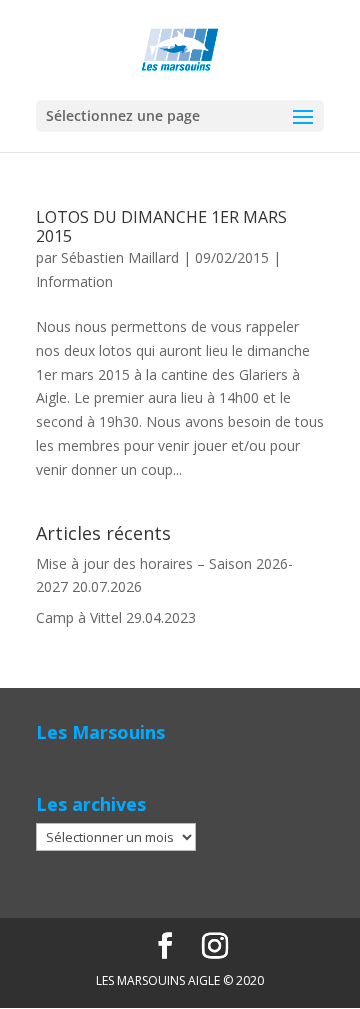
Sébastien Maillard (120, 257)
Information (74, 281)
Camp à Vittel (79, 617)
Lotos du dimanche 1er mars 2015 (161, 226)
